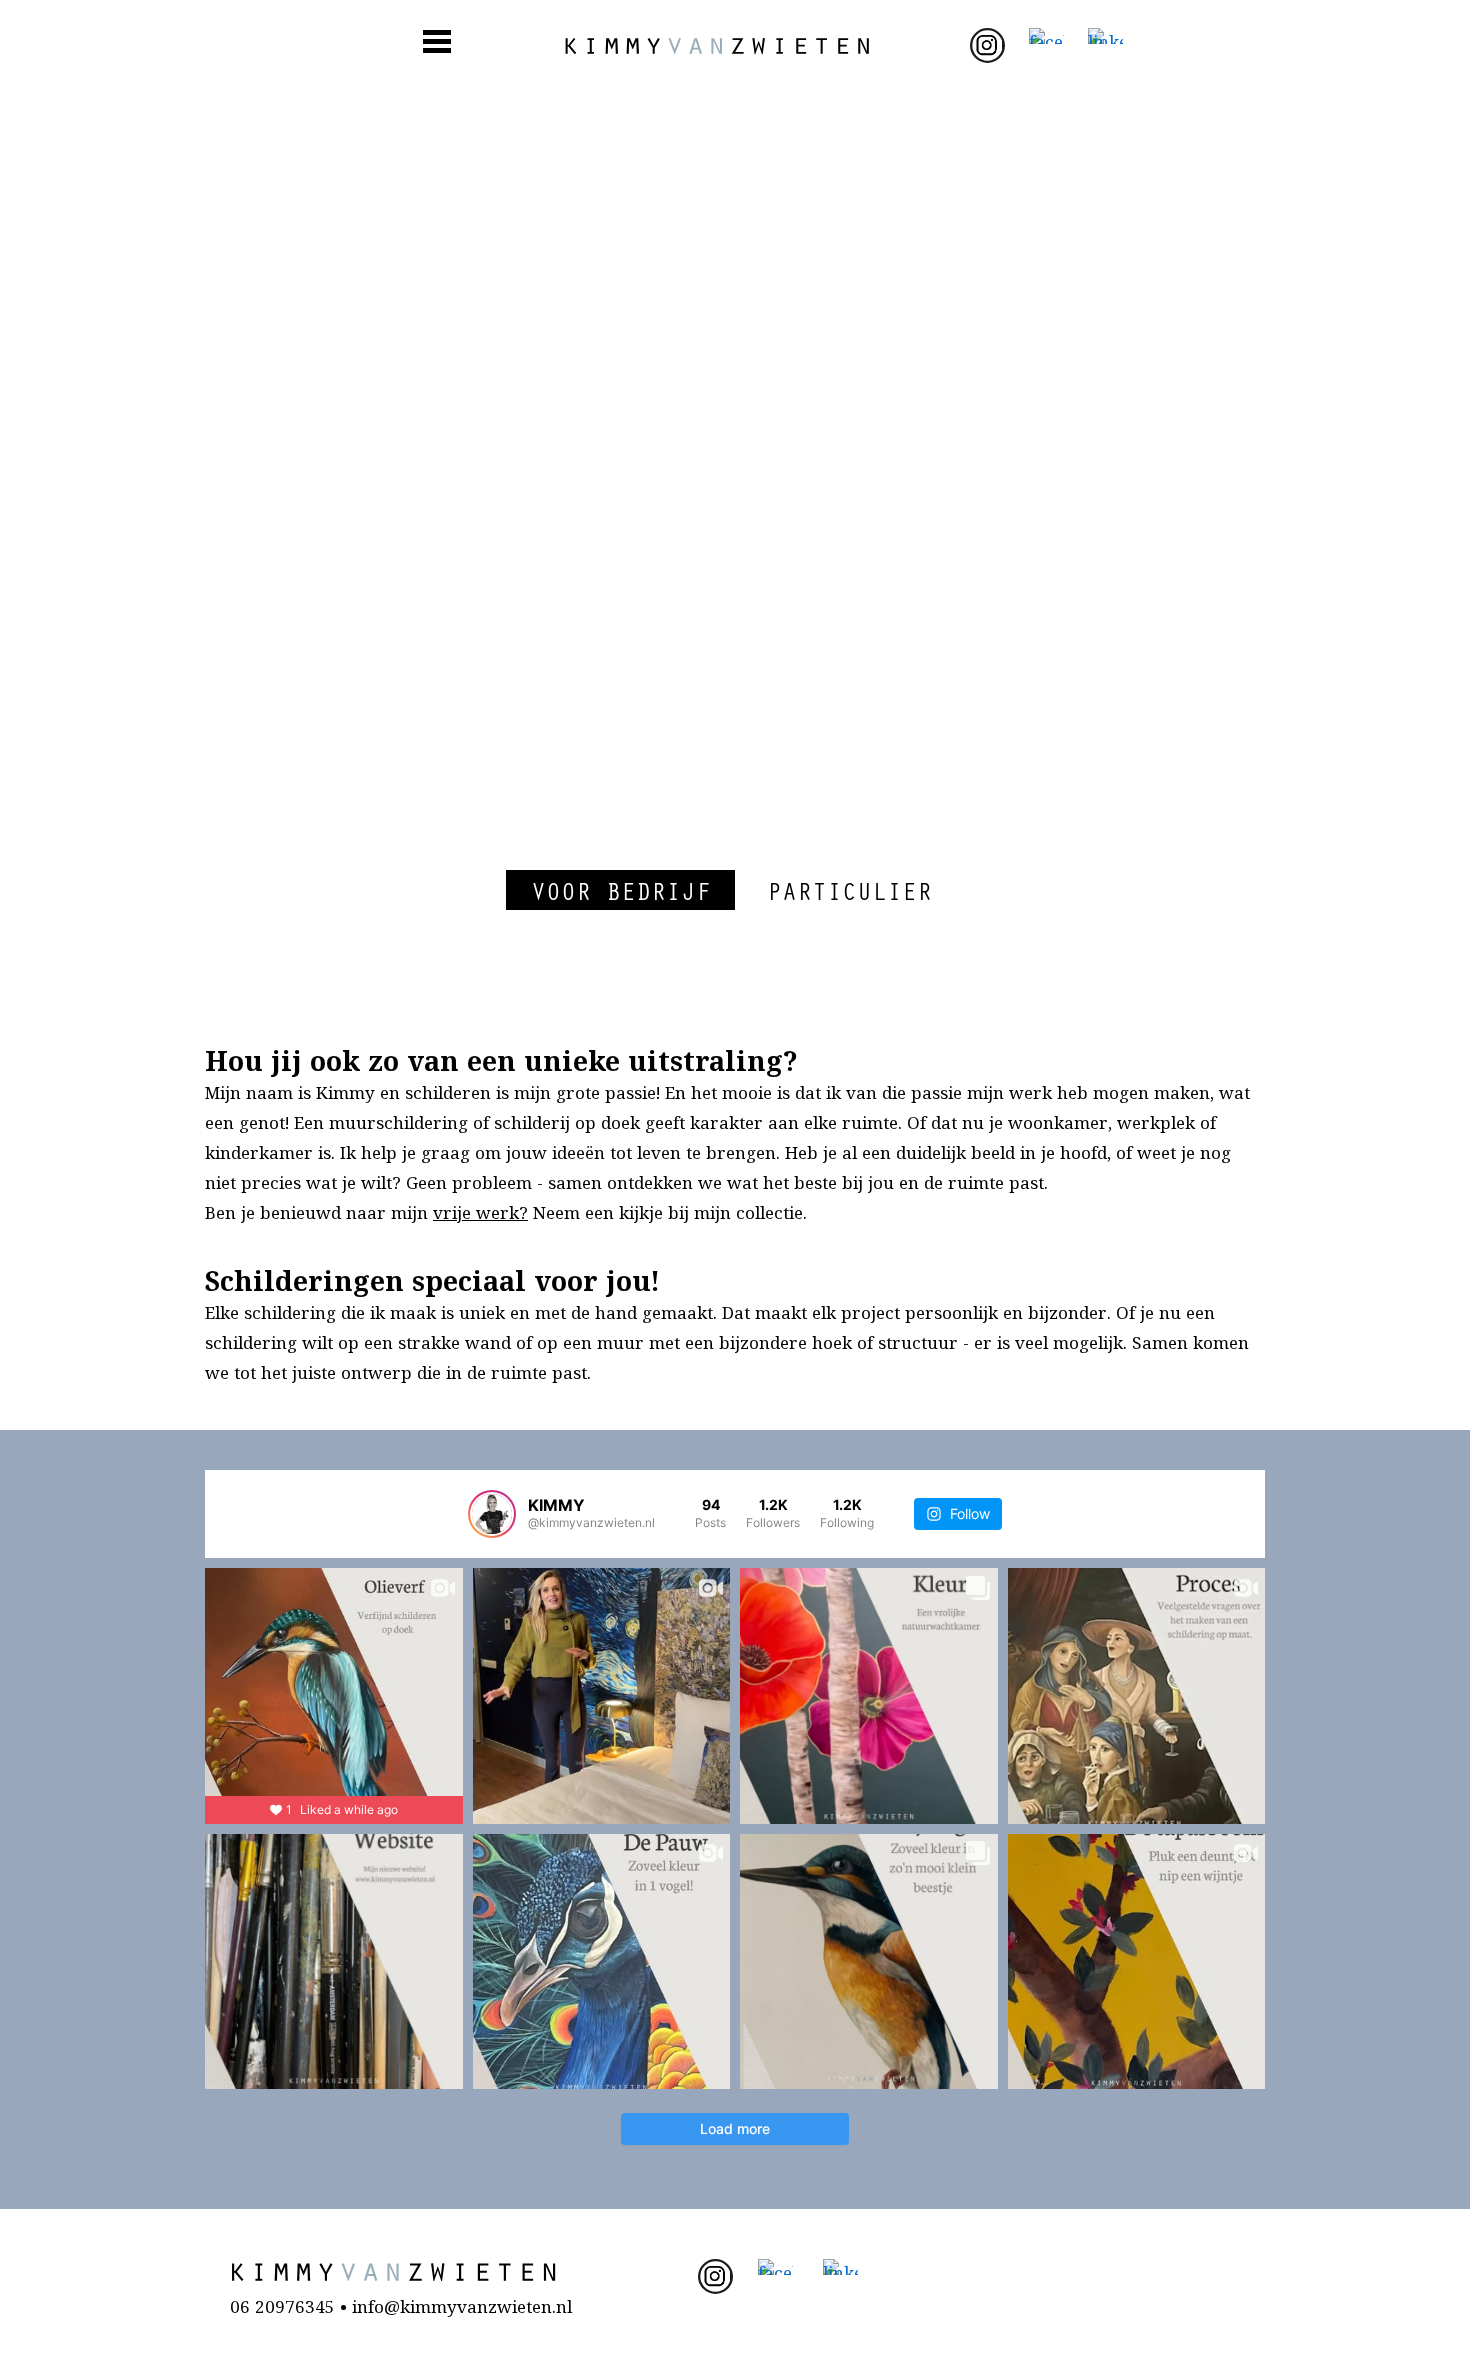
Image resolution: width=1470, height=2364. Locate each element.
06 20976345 (282, 2309)
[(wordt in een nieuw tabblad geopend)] (987, 46)
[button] (620, 890)
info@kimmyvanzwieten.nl (462, 2309)
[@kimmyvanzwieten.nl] (492, 1514)
